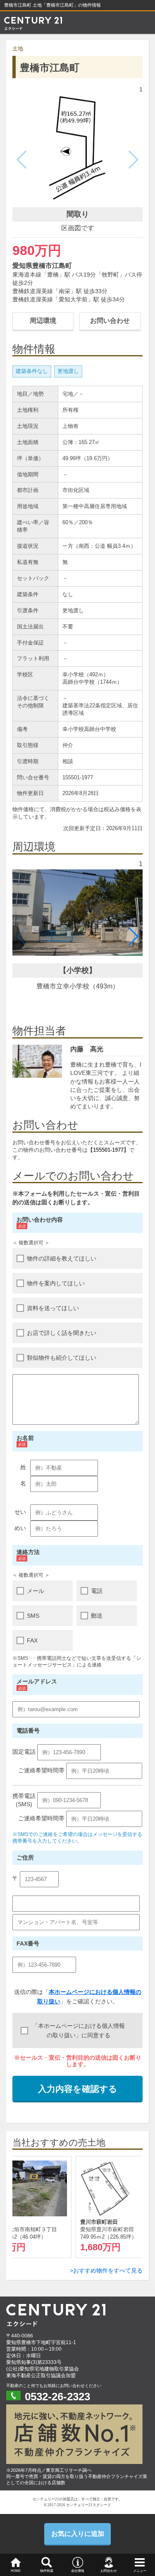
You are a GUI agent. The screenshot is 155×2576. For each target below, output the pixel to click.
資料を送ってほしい (53, 1308)
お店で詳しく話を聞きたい (62, 1333)
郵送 (97, 1616)
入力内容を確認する (78, 2089)
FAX (32, 1640)
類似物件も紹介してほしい (62, 1358)
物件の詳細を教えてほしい (62, 1258)
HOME (16, 2571)
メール (36, 1591)
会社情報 (78, 2571)
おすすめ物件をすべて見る (108, 2270)
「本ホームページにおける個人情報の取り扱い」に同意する (79, 2030)
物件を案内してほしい (56, 1283)
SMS (33, 1616)
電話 (97, 1591)
